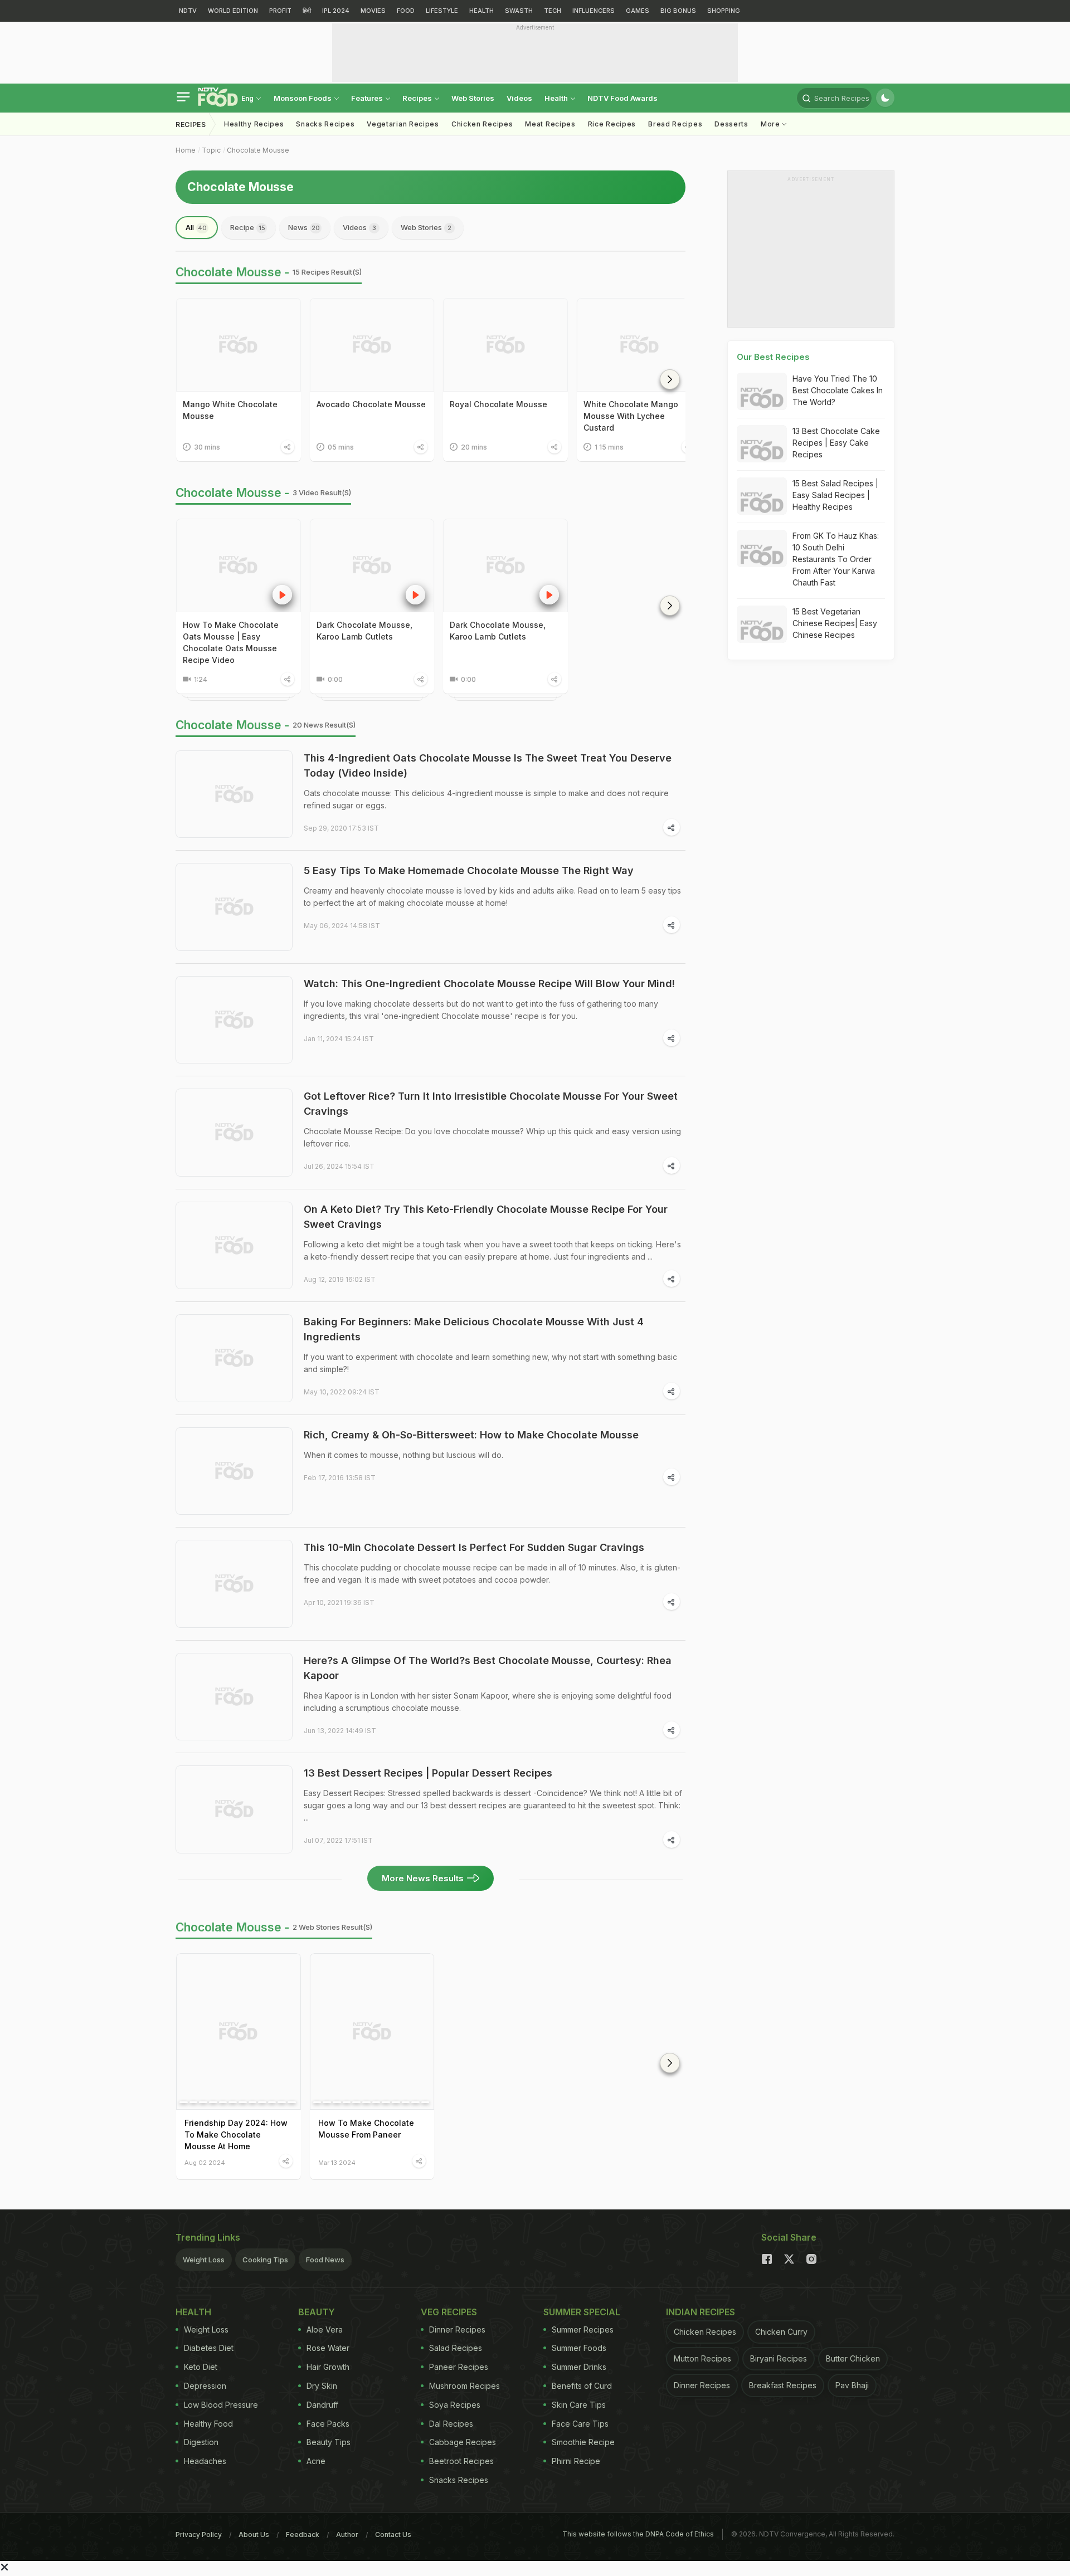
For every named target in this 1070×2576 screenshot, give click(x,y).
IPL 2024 (336, 11)
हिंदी (307, 11)
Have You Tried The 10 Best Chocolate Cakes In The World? (838, 390)
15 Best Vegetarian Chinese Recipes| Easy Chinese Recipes (835, 623)
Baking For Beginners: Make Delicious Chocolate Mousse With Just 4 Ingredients (474, 1329)
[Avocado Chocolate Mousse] (372, 345)
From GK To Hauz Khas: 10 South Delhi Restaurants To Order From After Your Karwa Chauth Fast (836, 559)
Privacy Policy (199, 2534)
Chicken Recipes (482, 124)
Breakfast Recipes (783, 2385)
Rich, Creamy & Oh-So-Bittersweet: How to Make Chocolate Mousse (471, 1435)
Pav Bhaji (852, 2385)
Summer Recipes (583, 2329)
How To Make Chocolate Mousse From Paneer (366, 2129)
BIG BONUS (678, 11)
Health (557, 98)
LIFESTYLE (442, 11)
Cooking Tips (265, 2260)
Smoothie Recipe (583, 2442)
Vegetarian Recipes (403, 124)
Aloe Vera (325, 2329)
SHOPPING (724, 11)
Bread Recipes (675, 124)
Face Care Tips (580, 2424)
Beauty (317, 2312)
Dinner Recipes (457, 2329)
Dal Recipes (451, 2424)
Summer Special (582, 2312)
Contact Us (393, 2534)
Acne (316, 2461)
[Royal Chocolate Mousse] (505, 345)
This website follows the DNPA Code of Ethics (638, 2534)
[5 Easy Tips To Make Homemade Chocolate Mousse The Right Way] (234, 907)
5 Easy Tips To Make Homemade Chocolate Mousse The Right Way (469, 870)
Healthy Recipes (254, 124)
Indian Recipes (701, 2312)
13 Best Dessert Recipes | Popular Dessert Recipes (428, 1773)
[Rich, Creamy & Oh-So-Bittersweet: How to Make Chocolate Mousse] (234, 1471)
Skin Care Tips (579, 2405)
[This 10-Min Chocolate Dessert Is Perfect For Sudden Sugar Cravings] (234, 1584)
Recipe (248, 227)
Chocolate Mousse (258, 150)
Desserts (731, 124)
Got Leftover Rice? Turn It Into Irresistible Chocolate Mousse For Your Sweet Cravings (491, 1104)
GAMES (638, 11)
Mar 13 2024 (337, 2162)
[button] (670, 379)
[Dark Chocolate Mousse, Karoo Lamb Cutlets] (372, 565)
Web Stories (473, 98)
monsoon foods (303, 98)
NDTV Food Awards (622, 98)
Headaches (205, 2461)
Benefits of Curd (582, 2386)
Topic (211, 150)
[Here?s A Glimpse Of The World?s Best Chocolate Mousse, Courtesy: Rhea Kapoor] (234, 1697)
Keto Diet (201, 2367)
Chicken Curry (781, 2332)
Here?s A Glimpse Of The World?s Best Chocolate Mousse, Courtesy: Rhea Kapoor (488, 1668)
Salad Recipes (456, 2348)
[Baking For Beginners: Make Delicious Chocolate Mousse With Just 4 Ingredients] (234, 1358)
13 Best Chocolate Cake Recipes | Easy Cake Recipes (836, 443)
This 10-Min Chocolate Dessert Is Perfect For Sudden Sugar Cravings (474, 1547)
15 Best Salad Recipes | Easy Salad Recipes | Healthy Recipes (835, 495)
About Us (254, 2534)
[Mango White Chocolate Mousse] (239, 345)
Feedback (303, 2534)
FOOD (406, 11)
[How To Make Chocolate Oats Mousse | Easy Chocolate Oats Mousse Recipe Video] (239, 565)
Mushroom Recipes (465, 2386)
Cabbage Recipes (463, 2442)
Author (347, 2534)
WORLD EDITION (233, 11)
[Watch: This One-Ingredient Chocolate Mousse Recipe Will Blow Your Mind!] (234, 1020)
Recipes (418, 98)
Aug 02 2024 (205, 2162)
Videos (519, 98)
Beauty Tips (329, 2442)
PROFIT (280, 11)
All (196, 227)
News (304, 227)
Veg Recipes (449, 2312)
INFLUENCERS (594, 11)
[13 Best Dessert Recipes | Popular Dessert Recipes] (234, 1809)
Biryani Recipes (779, 2358)
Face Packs (328, 2424)
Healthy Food (208, 2424)
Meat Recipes (550, 124)
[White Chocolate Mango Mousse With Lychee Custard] (639, 345)
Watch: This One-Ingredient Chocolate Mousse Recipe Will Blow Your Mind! (489, 984)
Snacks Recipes (325, 124)
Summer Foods (579, 2348)
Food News (325, 2260)
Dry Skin (322, 2386)
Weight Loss (204, 2260)
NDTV (188, 11)
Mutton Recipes (702, 2358)
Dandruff (322, 2405)
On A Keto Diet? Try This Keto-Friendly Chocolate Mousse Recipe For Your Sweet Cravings (486, 1217)
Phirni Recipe (576, 2461)
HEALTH (481, 11)
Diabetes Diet (209, 2348)
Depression (205, 2386)
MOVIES (373, 11)
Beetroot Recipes (461, 2461)
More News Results (423, 1878)
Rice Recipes (612, 124)
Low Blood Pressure (221, 2405)
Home (186, 150)
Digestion (201, 2442)
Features (368, 98)
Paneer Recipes (459, 2367)
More (772, 124)
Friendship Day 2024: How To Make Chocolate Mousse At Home (236, 2135)
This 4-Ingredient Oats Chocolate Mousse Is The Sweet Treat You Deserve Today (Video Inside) (488, 765)
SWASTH (519, 11)
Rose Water (328, 2348)
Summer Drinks (579, 2367)
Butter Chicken (853, 2358)
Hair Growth (328, 2367)
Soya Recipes (455, 2405)
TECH (553, 11)
